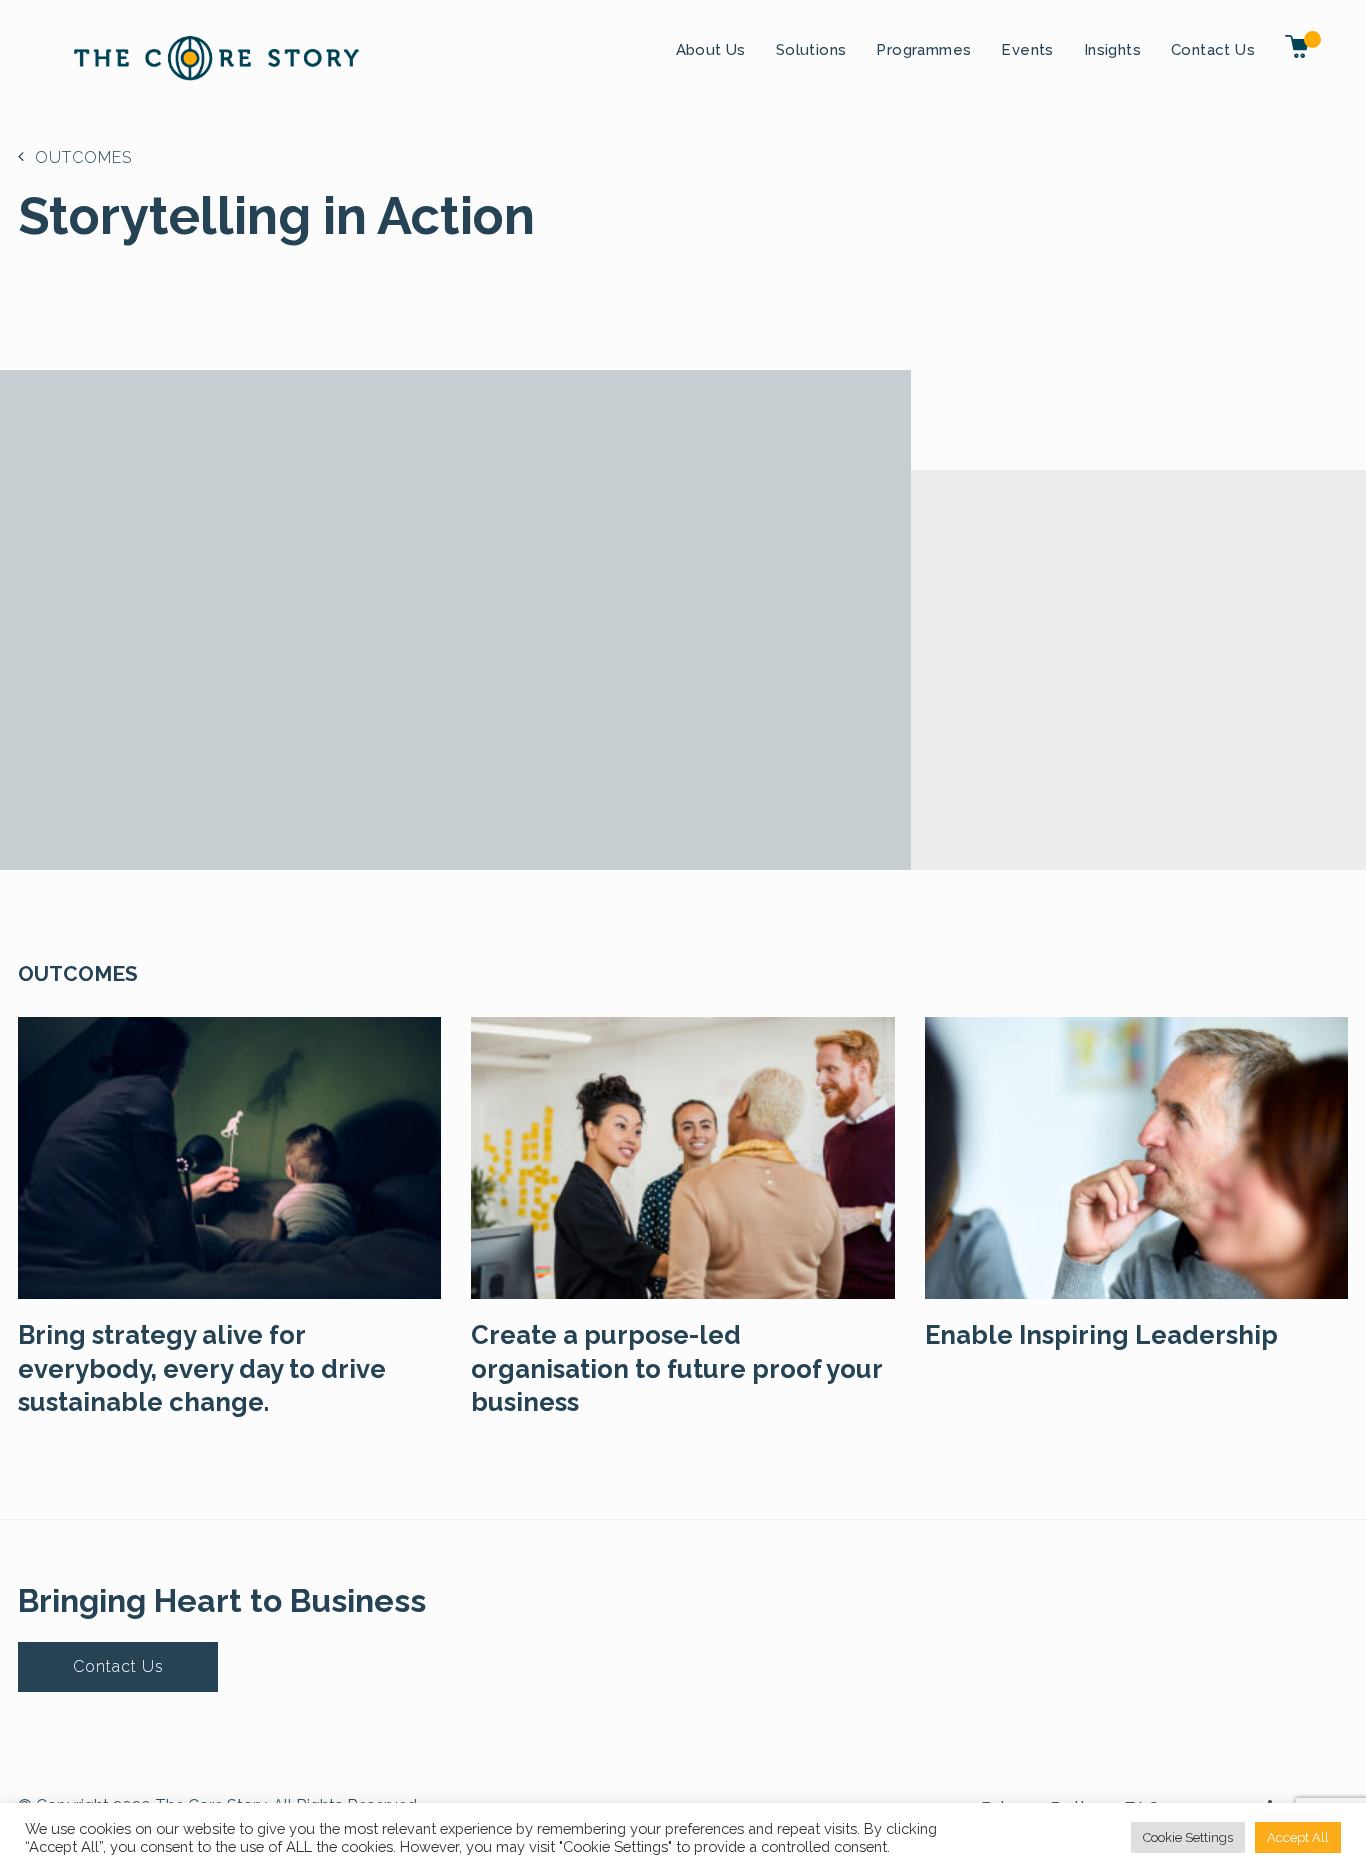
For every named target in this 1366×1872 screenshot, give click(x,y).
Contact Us (1213, 50)
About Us (711, 50)
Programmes (923, 50)
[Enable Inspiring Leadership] (1136, 1156)
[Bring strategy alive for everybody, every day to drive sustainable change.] (229, 1156)
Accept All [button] (1298, 1837)
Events (1027, 50)
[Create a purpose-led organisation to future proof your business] (682, 1156)
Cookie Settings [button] (1188, 1837)
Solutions (811, 50)
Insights (1112, 50)
